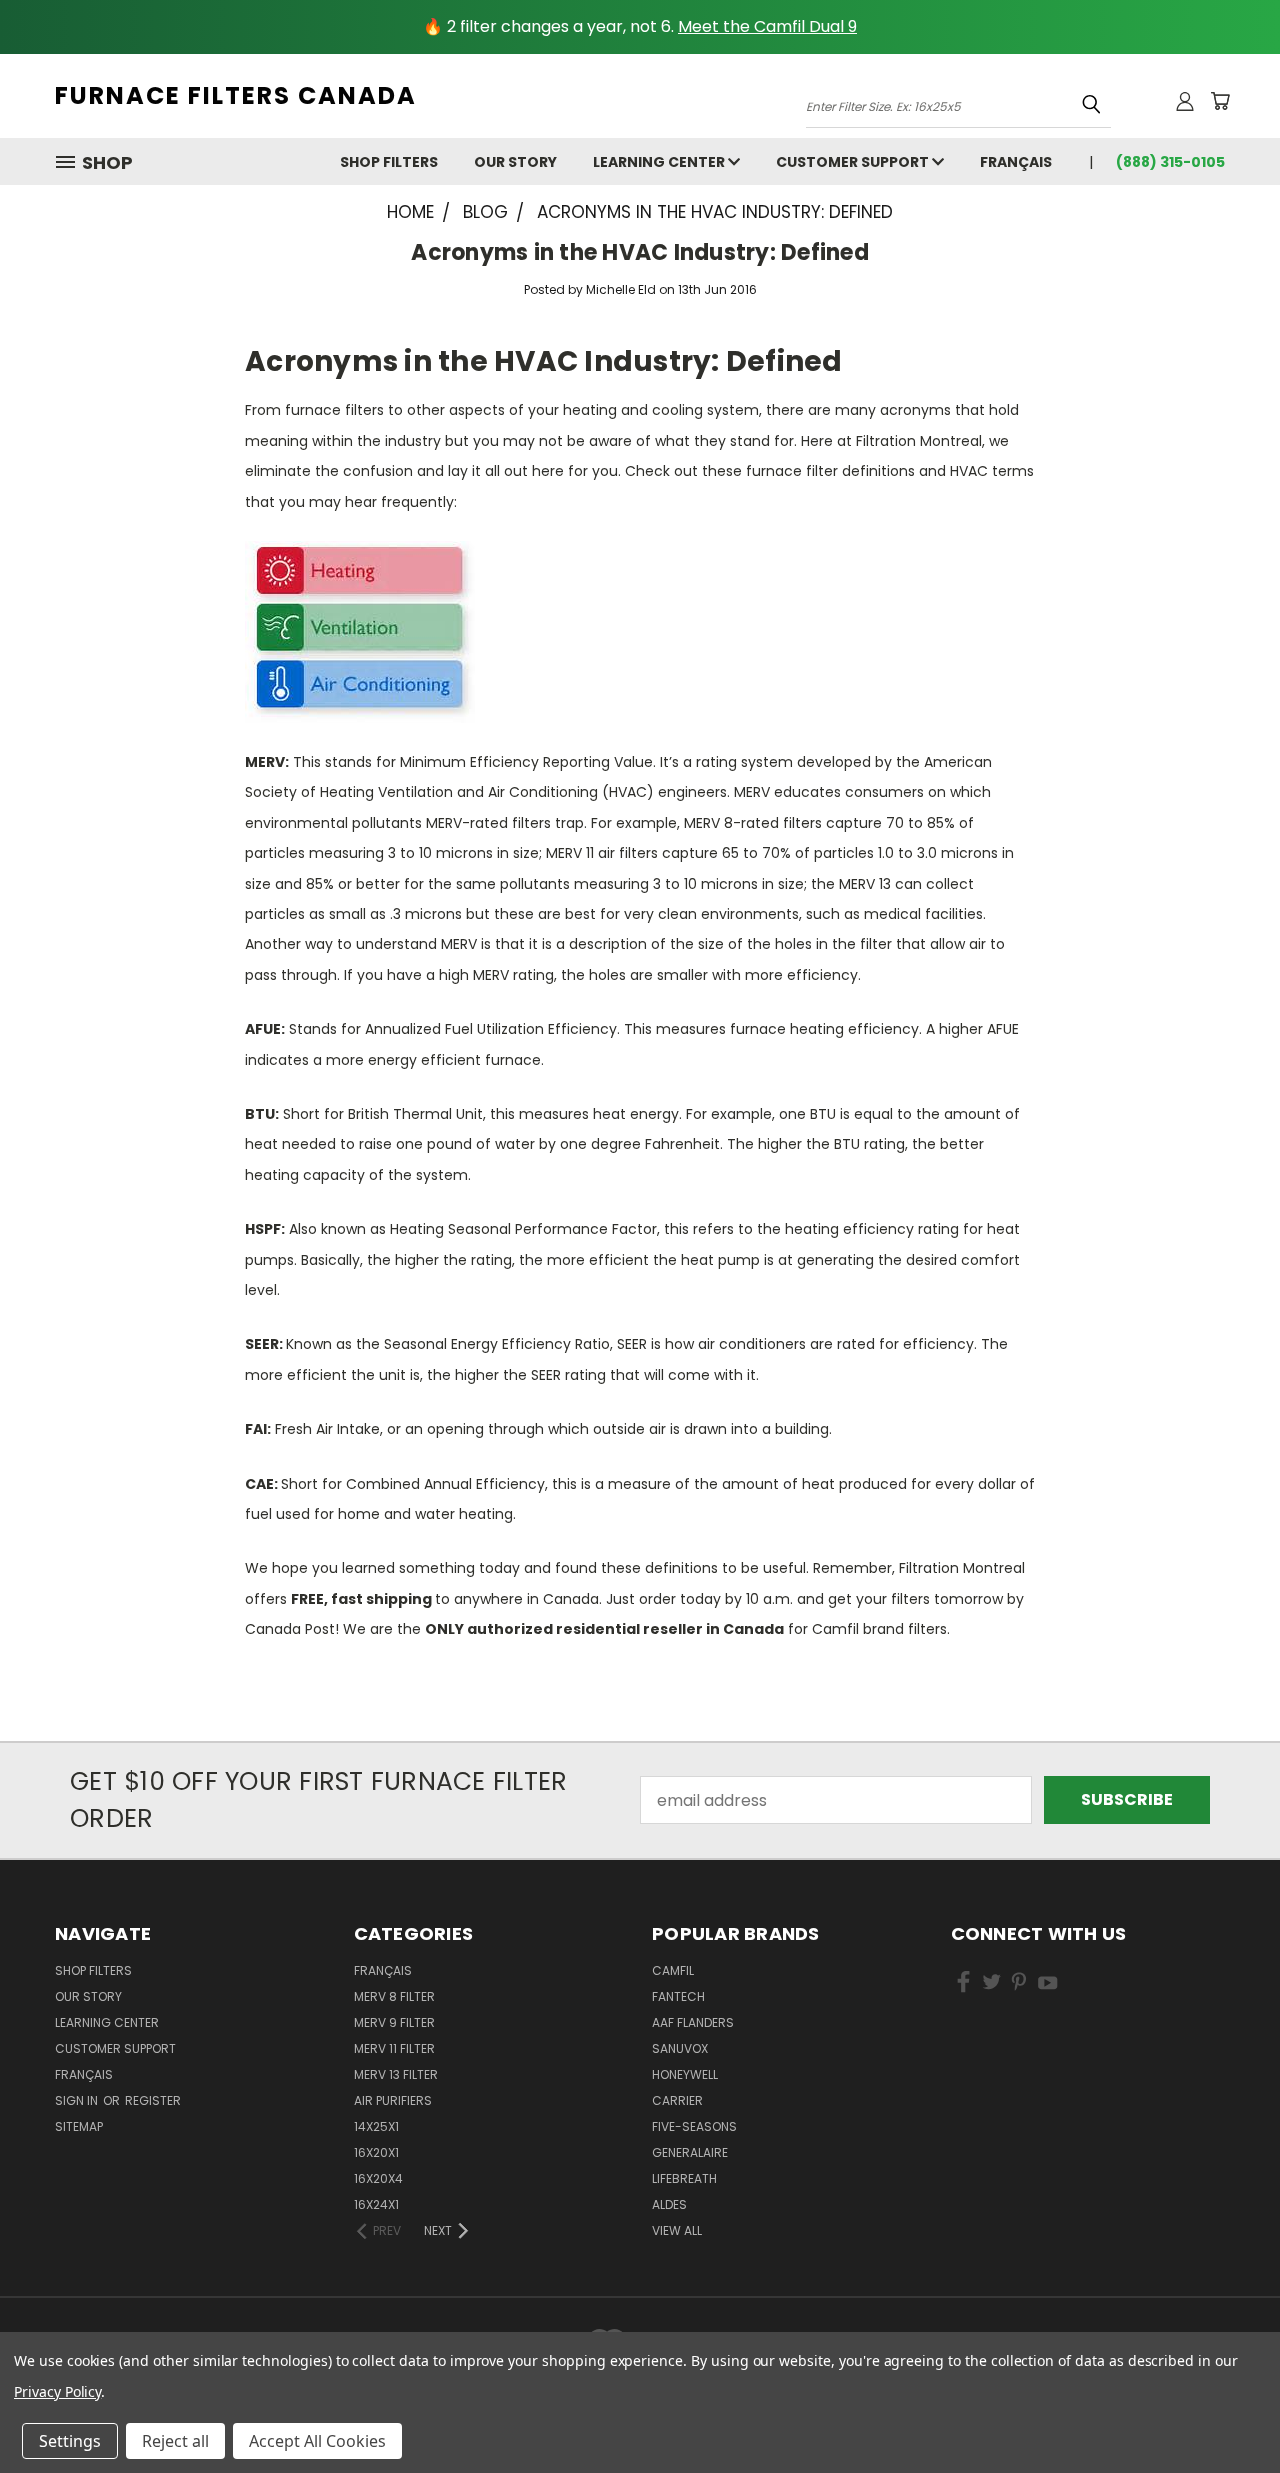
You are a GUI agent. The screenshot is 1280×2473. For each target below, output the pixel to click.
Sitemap (79, 2126)
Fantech (678, 1996)
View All (677, 2230)
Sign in (78, 2100)
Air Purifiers (393, 2100)
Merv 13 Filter (396, 2074)
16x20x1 (376, 2152)
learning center (660, 162)
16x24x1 (376, 2204)
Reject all (175, 2441)
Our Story (515, 162)
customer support (854, 162)
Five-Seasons (694, 2126)
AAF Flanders (693, 2022)
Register (153, 2100)
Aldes (669, 2204)
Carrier (677, 2100)
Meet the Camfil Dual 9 (767, 26)
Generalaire (690, 2152)
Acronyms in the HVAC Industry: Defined (640, 252)
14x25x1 (376, 2126)
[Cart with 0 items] (1220, 101)
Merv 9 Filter (394, 2022)
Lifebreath (684, 2178)
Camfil (673, 1970)
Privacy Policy (57, 2391)
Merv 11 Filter (394, 2048)
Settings (70, 2441)
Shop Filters (389, 162)
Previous (1224, 2410)
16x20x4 (378, 2178)
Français (1016, 162)
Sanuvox (680, 2048)
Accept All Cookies (317, 2441)
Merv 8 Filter (394, 1996)
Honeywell (685, 2074)
